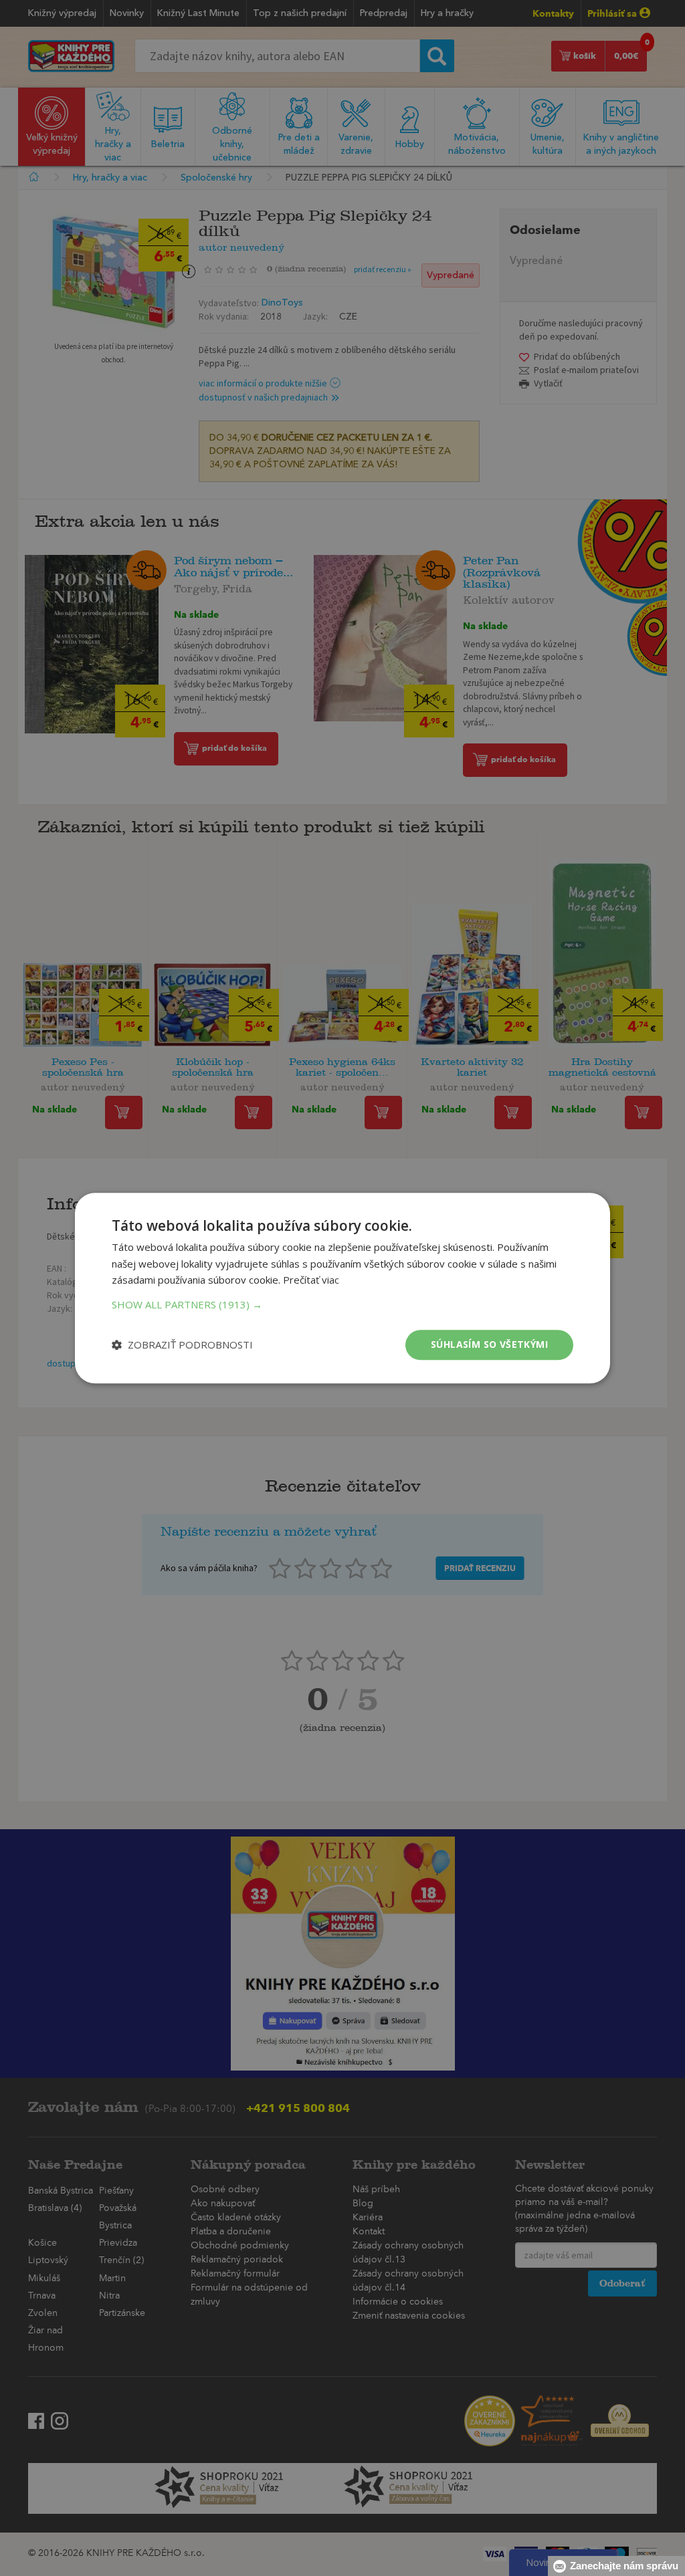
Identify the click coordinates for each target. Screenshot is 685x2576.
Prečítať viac (311, 1280)
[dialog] (342, 1288)
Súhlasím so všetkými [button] (489, 1344)
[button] (342, 1304)
